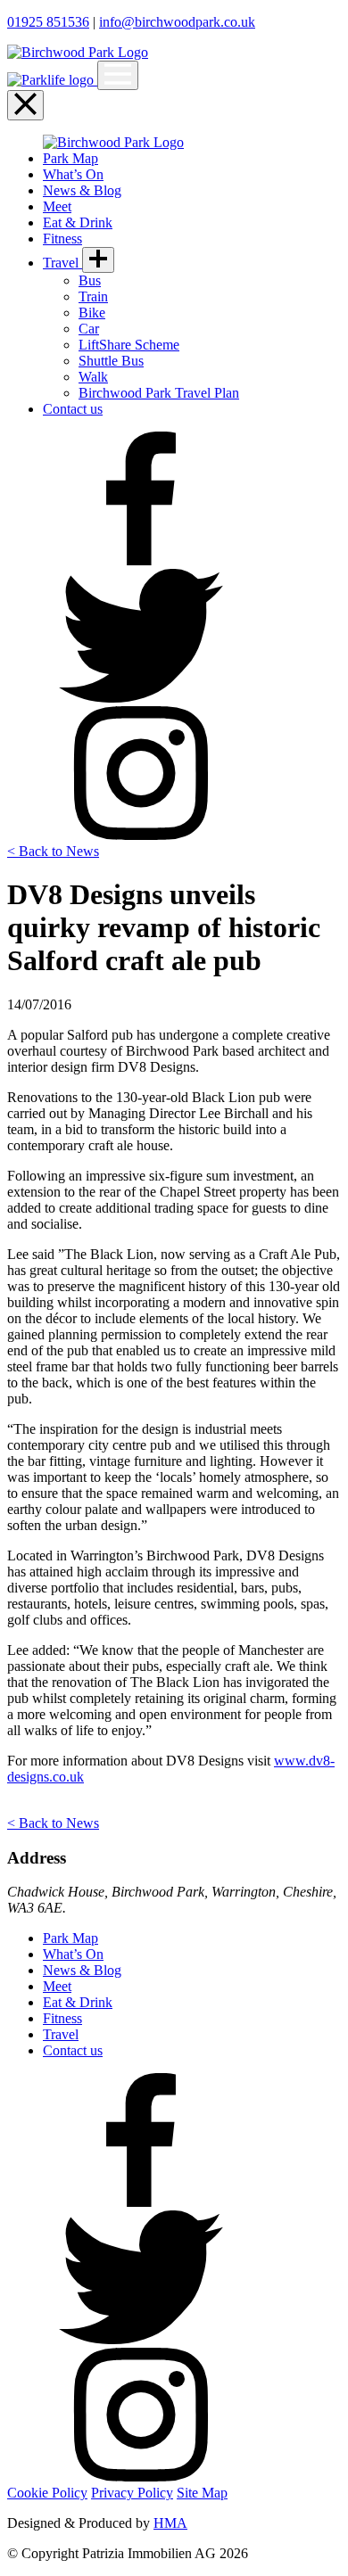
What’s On (73, 174)
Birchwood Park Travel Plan (159, 393)
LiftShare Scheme (129, 345)
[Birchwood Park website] (78, 52)
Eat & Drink (78, 222)
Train (93, 296)
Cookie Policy (47, 2493)
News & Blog (82, 190)
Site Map (202, 2493)
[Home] (52, 80)
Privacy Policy (132, 2493)
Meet (57, 206)
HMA (170, 2523)
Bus (90, 280)
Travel (62, 263)
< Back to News (53, 851)
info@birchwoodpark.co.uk (177, 22)
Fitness (62, 239)
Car (89, 329)
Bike (92, 313)
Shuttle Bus (111, 361)
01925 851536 (48, 22)
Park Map (70, 158)
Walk (93, 377)
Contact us (73, 409)
